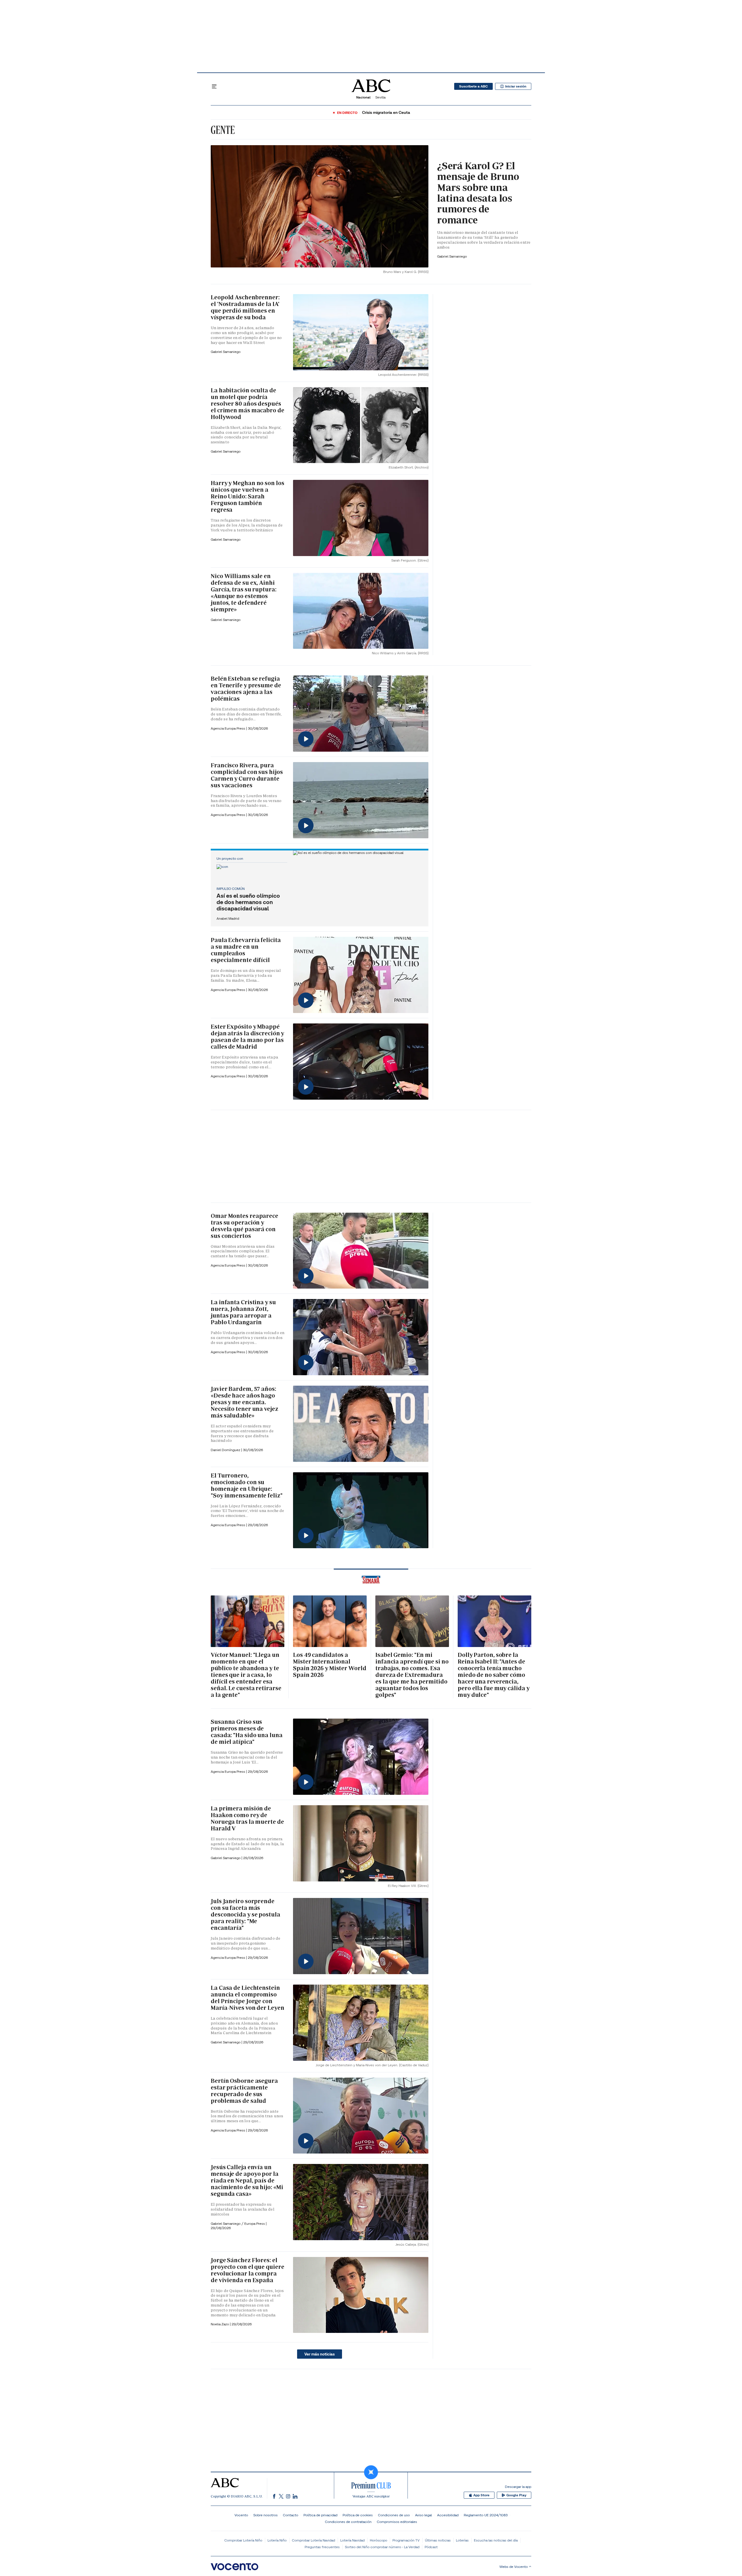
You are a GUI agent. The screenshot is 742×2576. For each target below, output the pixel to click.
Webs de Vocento (514, 2567)
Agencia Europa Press (228, 728)
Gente (223, 130)
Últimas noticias (438, 2540)
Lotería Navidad (352, 2540)
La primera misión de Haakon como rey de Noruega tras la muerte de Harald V (247, 1818)
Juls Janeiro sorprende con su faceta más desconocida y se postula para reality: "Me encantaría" (245, 1914)
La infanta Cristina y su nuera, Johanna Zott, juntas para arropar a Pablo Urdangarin (243, 1312)
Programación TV (406, 2540)
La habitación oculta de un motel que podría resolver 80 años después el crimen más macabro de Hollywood (248, 404)
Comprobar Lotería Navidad (313, 2540)
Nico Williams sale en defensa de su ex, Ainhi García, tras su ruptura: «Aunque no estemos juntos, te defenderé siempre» (244, 593)
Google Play (516, 2495)
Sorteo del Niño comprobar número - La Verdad (382, 2547)
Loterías (462, 2540)
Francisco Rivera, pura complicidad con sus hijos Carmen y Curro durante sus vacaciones (247, 775)
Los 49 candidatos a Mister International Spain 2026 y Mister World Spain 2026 (330, 1665)
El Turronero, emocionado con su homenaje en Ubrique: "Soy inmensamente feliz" (247, 1485)
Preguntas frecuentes (322, 2547)
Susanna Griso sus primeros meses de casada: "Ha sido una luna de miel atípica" (247, 1732)
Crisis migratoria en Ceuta (386, 113)
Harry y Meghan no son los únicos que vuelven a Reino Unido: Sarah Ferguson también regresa (248, 496)
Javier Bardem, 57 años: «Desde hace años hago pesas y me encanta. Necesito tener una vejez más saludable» (244, 1402)
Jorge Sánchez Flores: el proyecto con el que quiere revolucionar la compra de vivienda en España (247, 2270)
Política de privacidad (320, 2515)
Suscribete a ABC (473, 86)
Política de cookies (358, 2515)
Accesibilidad (448, 2515)
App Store (481, 2495)
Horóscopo (379, 2540)
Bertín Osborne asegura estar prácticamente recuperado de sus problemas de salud (244, 2091)
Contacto (291, 2515)
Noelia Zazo (220, 2324)
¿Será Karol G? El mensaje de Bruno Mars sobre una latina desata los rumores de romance (478, 193)
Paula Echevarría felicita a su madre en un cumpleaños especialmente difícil (246, 950)
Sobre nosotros (265, 2515)
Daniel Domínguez (226, 1450)
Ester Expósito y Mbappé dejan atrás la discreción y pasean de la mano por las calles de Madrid (247, 1037)
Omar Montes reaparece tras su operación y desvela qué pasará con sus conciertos (244, 1226)
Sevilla (380, 97)
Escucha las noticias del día (496, 2540)
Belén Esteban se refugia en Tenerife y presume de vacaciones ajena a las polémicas (246, 689)
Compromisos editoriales (397, 2522)
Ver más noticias (320, 2354)
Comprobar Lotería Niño (243, 2540)
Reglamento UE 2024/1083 (486, 2515)
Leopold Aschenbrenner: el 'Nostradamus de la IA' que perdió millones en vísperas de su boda (245, 307)
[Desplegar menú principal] (214, 86)
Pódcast (431, 2547)
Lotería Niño (277, 2540)
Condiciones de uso (394, 2515)
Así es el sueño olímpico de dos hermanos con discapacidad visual (248, 902)
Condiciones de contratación (348, 2522)
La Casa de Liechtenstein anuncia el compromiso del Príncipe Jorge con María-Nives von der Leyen (248, 1998)
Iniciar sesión (516, 86)
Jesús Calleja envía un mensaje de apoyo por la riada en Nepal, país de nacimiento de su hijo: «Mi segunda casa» (247, 2180)
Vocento (241, 2515)
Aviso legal (423, 2515)
